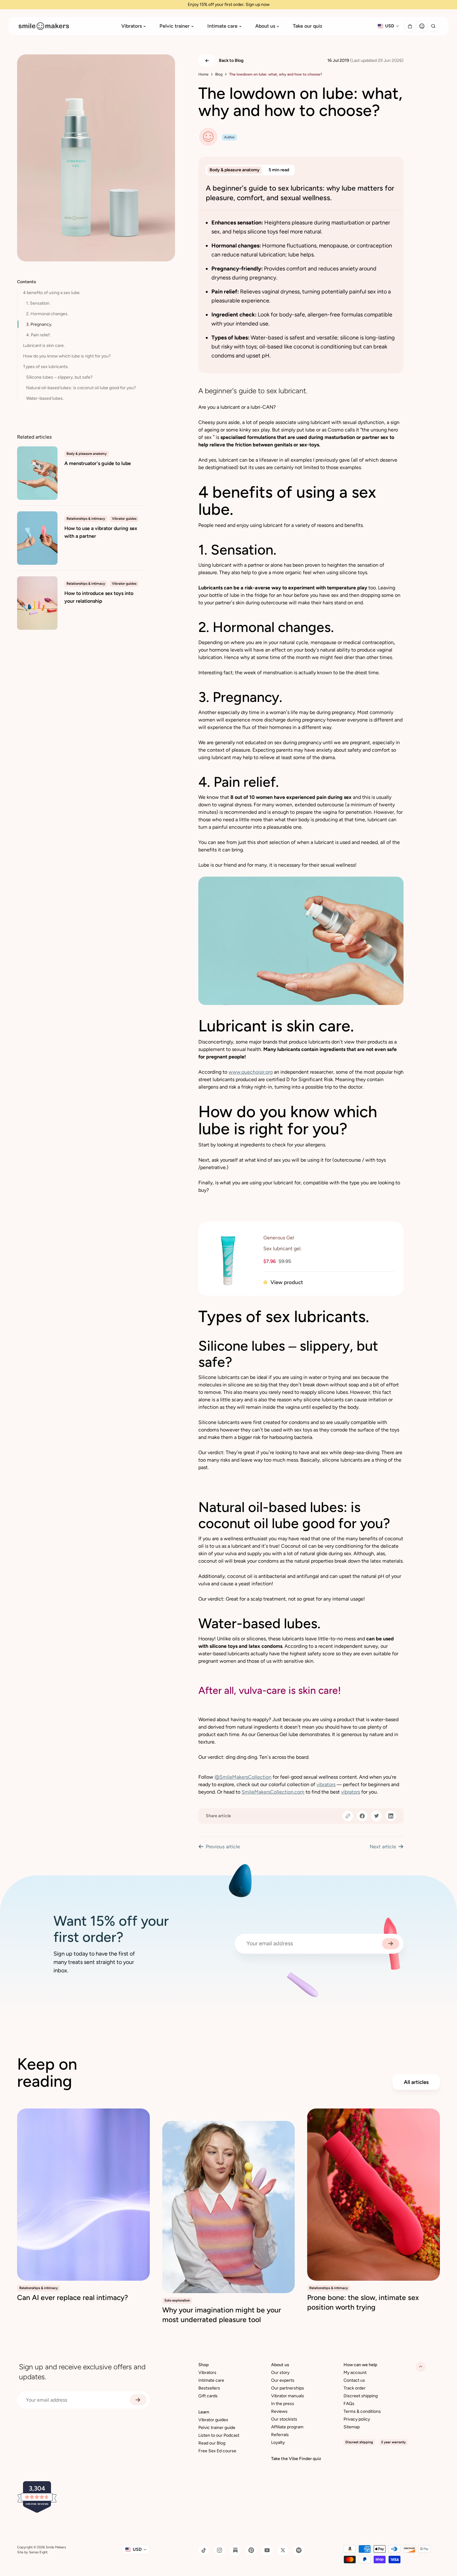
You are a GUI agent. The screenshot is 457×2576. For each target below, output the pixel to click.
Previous (223, 1847)
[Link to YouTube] (267, 2550)
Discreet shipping (361, 2396)
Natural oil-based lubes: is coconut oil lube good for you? (81, 388)
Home (203, 74)
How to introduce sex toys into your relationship (99, 597)
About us (265, 26)
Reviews (279, 2411)
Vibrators (132, 26)
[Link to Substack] (235, 2550)
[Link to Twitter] (283, 2550)
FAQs (349, 2404)
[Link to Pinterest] (251, 2550)
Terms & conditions (362, 2411)
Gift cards (208, 2396)
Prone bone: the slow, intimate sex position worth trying (363, 2302)
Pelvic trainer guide (217, 2428)
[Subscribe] (391, 1944)
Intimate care (222, 26)
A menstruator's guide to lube (98, 463)
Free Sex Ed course (217, 2451)
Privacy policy (357, 2419)
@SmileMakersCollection (243, 1777)
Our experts (283, 2380)
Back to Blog (231, 60)
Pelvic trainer (175, 26)
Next (383, 1847)
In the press (283, 2404)
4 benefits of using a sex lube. (52, 293)
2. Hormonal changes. (47, 314)
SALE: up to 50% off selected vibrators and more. (229, 5)
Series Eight (38, 2552)
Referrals (280, 2435)
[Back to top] (421, 2367)
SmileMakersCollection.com (273, 1792)
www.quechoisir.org (251, 1072)
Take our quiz (308, 26)
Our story (280, 2373)
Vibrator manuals (288, 2396)
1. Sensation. (38, 303)
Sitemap (352, 2427)
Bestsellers (209, 2388)
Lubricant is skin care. (44, 346)
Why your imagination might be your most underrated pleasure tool (222, 2315)
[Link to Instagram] (219, 2550)
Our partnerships (288, 2388)
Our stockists (284, 2419)
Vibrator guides (213, 2420)
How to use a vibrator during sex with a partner (101, 532)
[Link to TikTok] (204, 2550)
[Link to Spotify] (299, 2550)
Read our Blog (212, 2443)
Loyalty (278, 2442)
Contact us (354, 2380)
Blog (219, 74)
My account (355, 2373)
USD (390, 26)
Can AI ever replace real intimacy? (73, 2297)
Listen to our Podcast (219, 2435)
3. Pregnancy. (39, 324)
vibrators (326, 1784)
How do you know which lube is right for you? (67, 356)
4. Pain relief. (38, 335)
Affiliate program (287, 2427)
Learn (204, 2412)
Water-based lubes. (45, 398)
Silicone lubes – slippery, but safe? (59, 377)
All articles (416, 2082)
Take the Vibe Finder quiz (296, 2459)
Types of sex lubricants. (46, 367)
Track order (355, 2388)
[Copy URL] (348, 1816)
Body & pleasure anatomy (235, 170)
